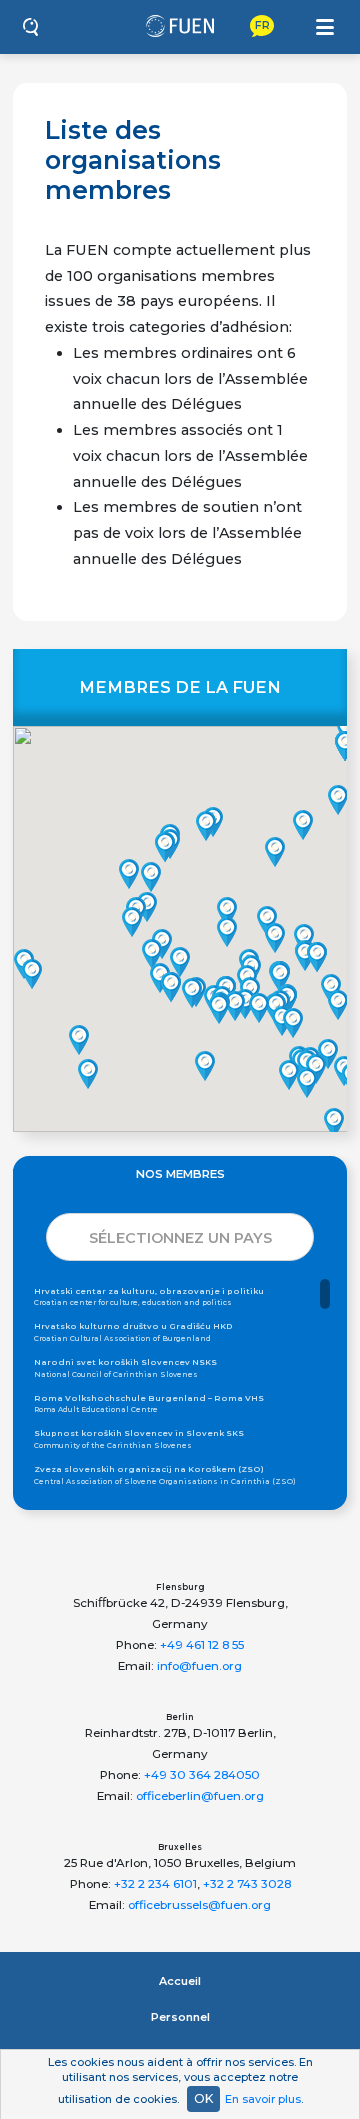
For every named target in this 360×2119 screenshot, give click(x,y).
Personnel (180, 2017)
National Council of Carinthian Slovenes (125, 1368)
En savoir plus (263, 2099)
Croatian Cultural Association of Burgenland (133, 1332)
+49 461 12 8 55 (202, 1645)
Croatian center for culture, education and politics (149, 1297)
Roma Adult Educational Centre (149, 1404)
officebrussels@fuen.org (199, 1905)
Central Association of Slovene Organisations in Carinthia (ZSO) (165, 1475)
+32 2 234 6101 (155, 1884)
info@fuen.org (199, 1666)
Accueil (180, 1981)
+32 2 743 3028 (247, 1884)
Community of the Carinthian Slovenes (139, 1439)
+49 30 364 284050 (202, 1775)
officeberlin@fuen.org (200, 1796)
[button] (132, 922)
